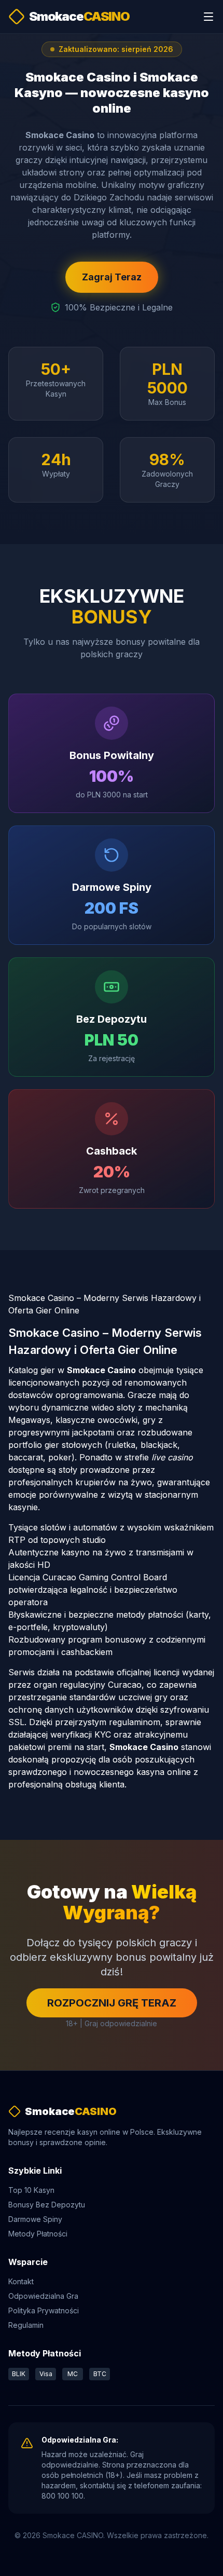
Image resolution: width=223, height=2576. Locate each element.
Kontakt (21, 2281)
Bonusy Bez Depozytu (47, 2205)
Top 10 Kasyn (31, 2190)
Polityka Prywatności (44, 2310)
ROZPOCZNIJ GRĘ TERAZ (112, 2003)
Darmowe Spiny (35, 2219)
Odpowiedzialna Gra (43, 2296)
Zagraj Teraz (112, 277)
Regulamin (26, 2325)
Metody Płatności (38, 2234)
